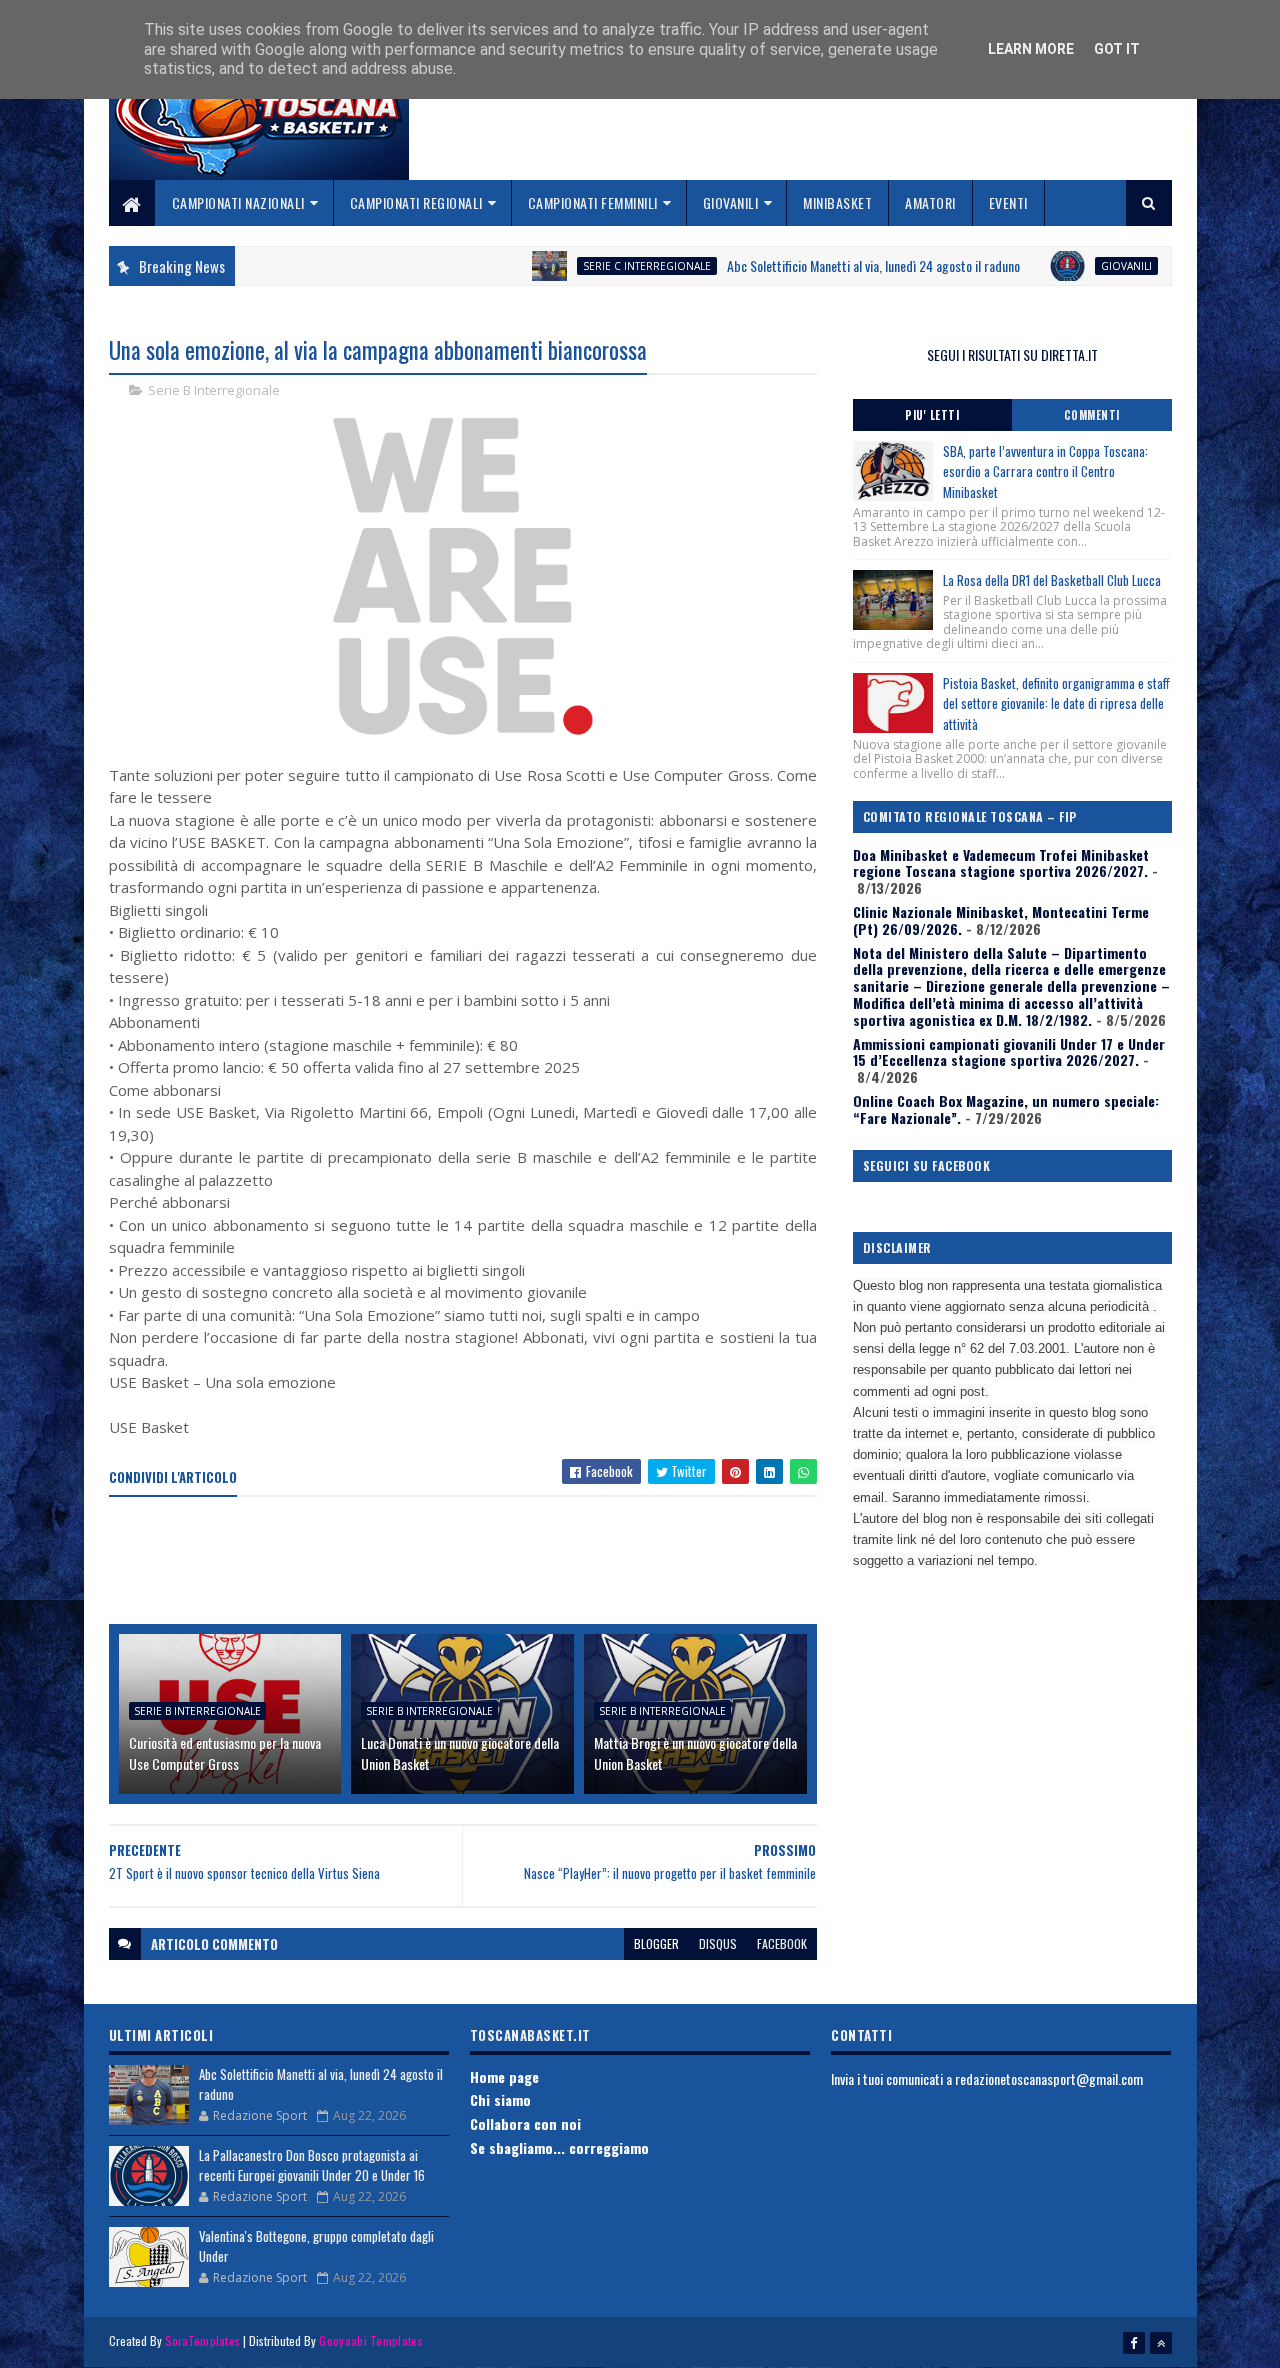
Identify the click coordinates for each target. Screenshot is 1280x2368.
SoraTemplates (203, 2340)
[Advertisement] (473, 1562)
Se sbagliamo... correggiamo (559, 2147)
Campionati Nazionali (238, 202)
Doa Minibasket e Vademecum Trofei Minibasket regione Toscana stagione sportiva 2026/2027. (1001, 863)
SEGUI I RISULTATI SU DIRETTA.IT (1012, 354)
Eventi (1008, 202)
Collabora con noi (525, 2123)
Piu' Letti (932, 415)
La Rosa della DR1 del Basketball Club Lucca (1052, 580)
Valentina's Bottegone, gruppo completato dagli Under (316, 2246)
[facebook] (1134, 2343)
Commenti (1092, 415)
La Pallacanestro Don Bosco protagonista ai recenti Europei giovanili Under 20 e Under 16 (312, 2165)
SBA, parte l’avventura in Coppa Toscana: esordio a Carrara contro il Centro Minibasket (1045, 472)
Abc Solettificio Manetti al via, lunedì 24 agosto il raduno (815, 265)
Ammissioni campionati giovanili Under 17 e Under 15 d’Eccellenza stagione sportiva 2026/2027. (1009, 1052)
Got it (1117, 49)
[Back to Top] (1161, 2343)
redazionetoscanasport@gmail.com (1049, 2078)
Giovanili (731, 202)
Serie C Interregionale (589, 266)
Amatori (930, 202)
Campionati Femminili (593, 202)
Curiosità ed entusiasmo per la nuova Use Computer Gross (225, 1753)
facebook (782, 1943)
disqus (718, 1943)
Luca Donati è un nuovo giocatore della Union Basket (460, 1753)
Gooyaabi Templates (370, 2340)
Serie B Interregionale (214, 390)
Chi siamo (500, 2099)
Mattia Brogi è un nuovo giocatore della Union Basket (695, 1753)
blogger (656, 1943)
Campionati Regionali (416, 202)
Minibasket (837, 202)
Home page (504, 2076)
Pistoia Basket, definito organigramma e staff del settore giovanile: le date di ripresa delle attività (1056, 704)
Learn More (1031, 49)
